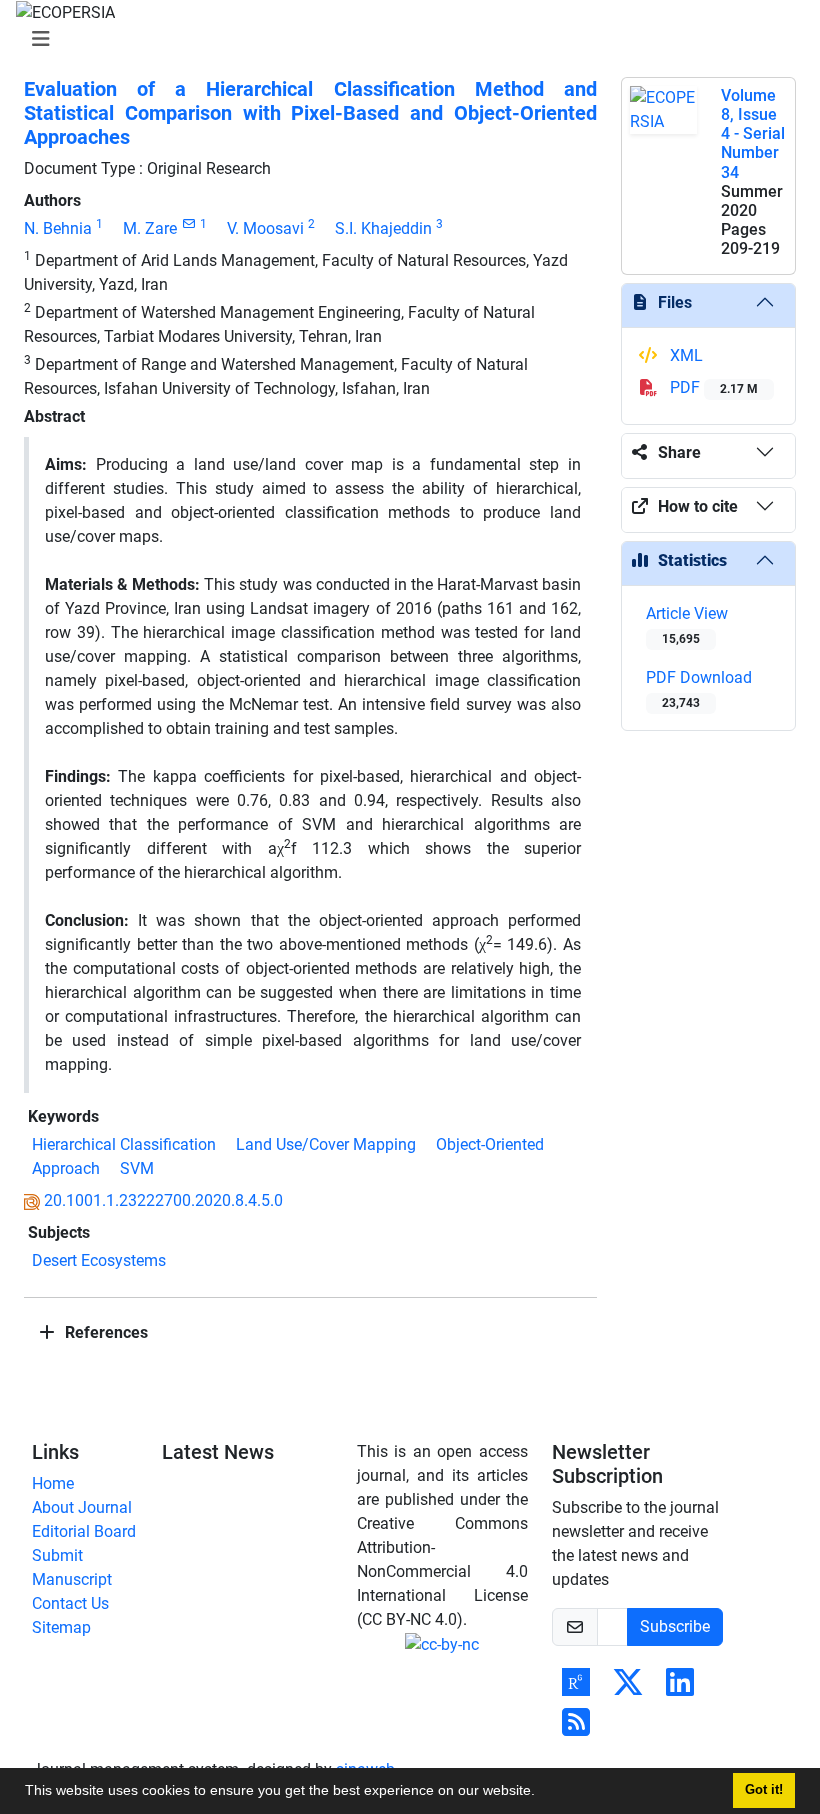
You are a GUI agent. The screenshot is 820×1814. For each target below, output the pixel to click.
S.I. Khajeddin (383, 228)
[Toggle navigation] (404, 39)
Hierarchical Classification (124, 1144)
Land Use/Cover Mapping (326, 1144)
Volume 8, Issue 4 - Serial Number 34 (753, 134)
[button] (542, 1793)
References (104, 1332)
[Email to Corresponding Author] (188, 224)
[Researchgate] (576, 1688)
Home (53, 1483)
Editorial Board (84, 1531)
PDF (712, 387)
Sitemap (61, 1627)
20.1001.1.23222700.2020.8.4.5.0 (163, 1200)
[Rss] (576, 1728)
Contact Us (70, 1603)
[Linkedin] (680, 1688)
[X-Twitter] (628, 1688)
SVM (137, 1168)
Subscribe (675, 1626)
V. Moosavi (265, 228)
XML (684, 355)
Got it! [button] (764, 1790)
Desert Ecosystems (99, 1260)
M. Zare (150, 228)
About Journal (82, 1507)
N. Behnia (58, 228)
